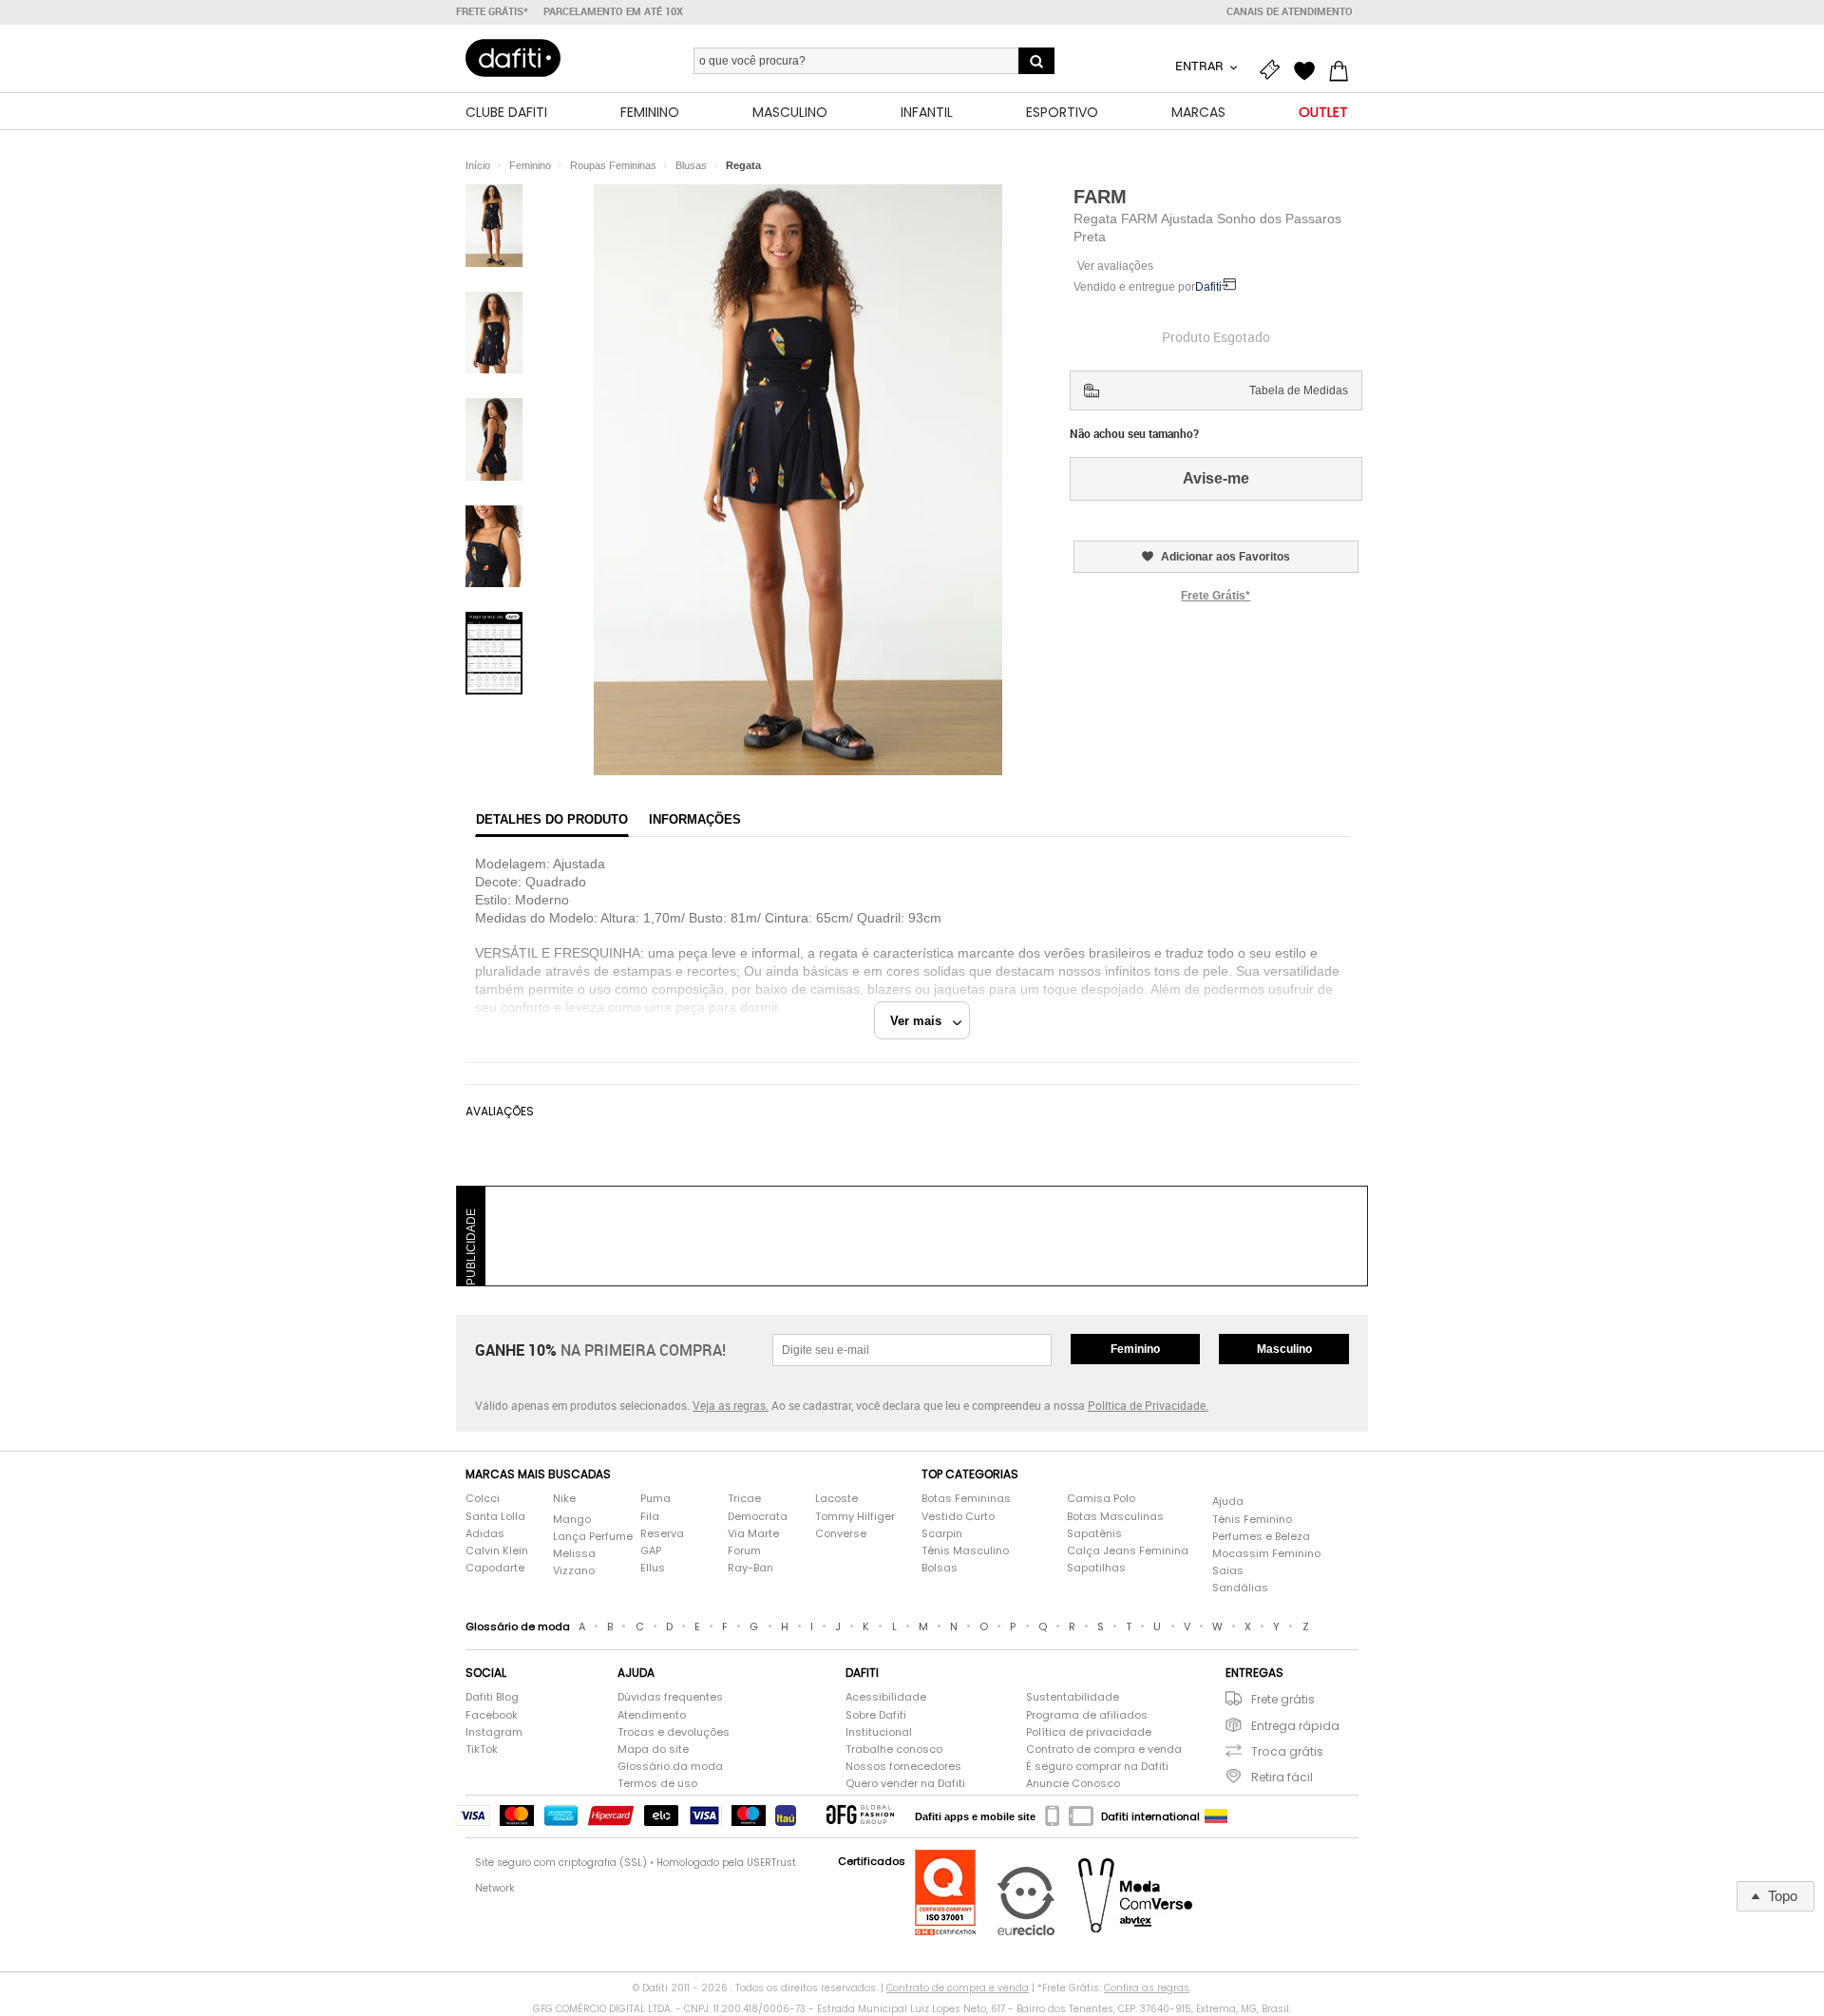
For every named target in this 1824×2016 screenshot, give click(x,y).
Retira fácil (1282, 1777)
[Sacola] (1343, 68)
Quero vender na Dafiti (905, 1784)
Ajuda (1228, 1502)
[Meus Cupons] (1275, 68)
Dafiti (1208, 287)
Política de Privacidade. (1148, 1405)
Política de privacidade (1089, 1732)
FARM (1100, 197)
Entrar (1201, 66)
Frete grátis (1283, 1699)
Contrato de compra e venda (1104, 1750)
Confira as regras (1147, 1988)
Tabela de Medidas (1299, 390)
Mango (572, 1520)
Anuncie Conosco (1073, 1784)
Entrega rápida (1295, 1726)
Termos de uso (657, 1784)
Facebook (492, 1715)
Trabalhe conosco (894, 1750)
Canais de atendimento (1290, 11)
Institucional (879, 1732)
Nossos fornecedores (903, 1767)
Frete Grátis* (1216, 596)
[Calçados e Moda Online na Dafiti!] (513, 58)
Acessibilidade (886, 1697)
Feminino (1135, 1349)
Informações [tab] (695, 819)
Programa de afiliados (1087, 1715)
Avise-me (1216, 478)
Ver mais (921, 1021)
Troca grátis (1287, 1751)
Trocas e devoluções (674, 1732)
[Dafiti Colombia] (1216, 1816)
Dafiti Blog (492, 1697)
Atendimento (652, 1715)
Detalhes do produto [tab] (552, 819)
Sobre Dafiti (876, 1715)
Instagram (494, 1732)
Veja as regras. (731, 1405)
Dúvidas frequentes (670, 1697)
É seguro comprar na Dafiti (1097, 1767)
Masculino (1284, 1349)
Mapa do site (653, 1750)
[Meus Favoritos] (1309, 68)
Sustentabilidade (1073, 1697)
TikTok (482, 1750)
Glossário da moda (670, 1767)
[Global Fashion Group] (860, 1816)
